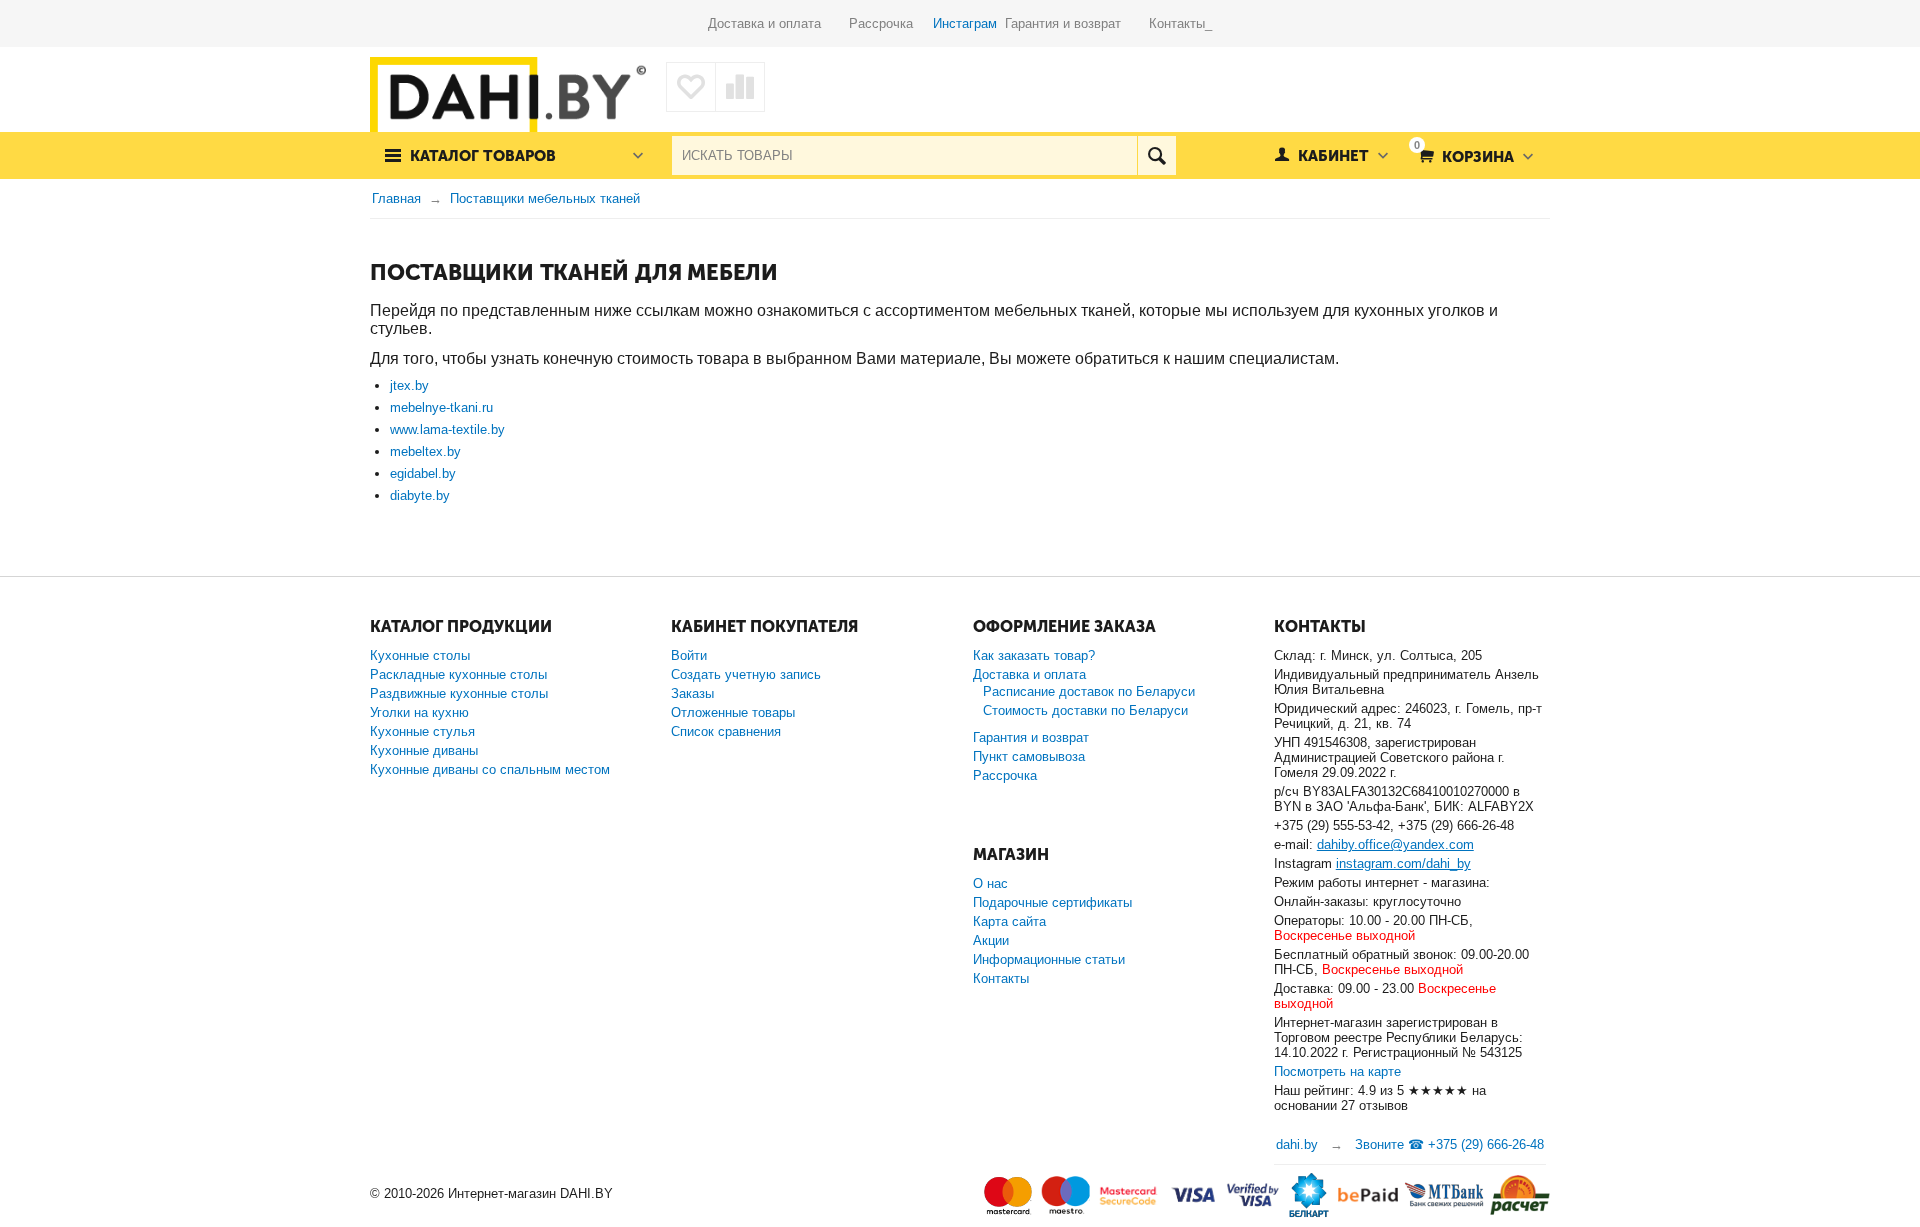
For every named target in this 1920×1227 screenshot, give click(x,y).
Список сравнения (726, 731)
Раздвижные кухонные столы (459, 693)
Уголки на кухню (419, 712)
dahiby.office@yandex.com (1395, 844)
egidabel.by (423, 473)
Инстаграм (965, 23)
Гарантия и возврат (1077, 23)
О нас (990, 883)
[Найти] (1156, 155)
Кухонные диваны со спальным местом (490, 769)
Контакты (1001, 978)
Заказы (692, 693)
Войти (689, 655)
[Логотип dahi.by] (508, 99)
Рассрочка (889, 23)
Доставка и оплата (778, 23)
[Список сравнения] (740, 87)
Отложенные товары (733, 712)
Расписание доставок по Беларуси (1089, 691)
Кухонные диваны (424, 750)
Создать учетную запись (746, 674)
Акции (991, 940)
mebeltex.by (425, 451)
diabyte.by (420, 495)
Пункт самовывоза (1029, 756)
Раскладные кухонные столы (458, 674)
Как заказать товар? (1034, 655)
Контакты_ (1180, 23)
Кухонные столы (420, 655)
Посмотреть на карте (1337, 1071)
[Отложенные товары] (691, 87)
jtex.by (409, 385)
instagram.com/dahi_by (1403, 863)
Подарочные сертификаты (1052, 902)
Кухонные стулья (422, 731)
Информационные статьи (1049, 959)
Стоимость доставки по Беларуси (1085, 710)
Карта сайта (1009, 921)
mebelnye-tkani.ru (441, 407)
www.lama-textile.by (447, 429)
